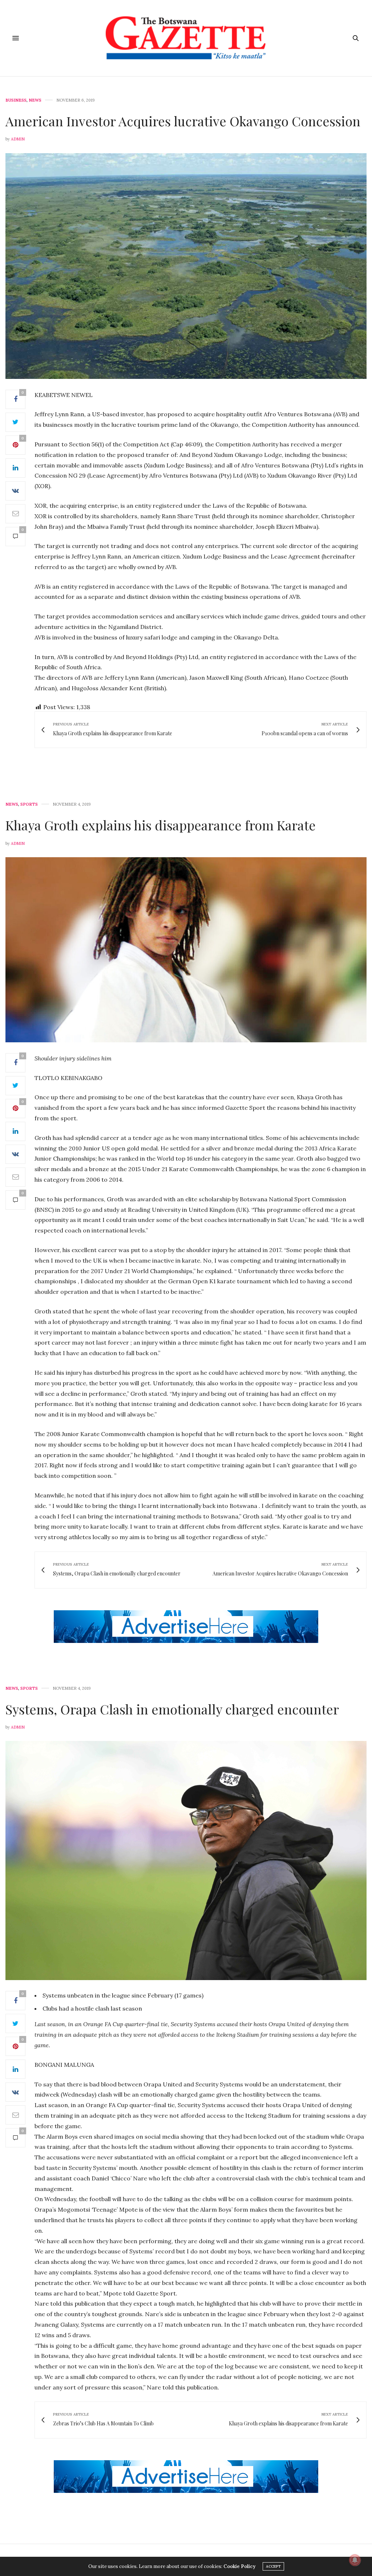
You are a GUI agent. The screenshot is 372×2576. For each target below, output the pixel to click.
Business (16, 100)
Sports (29, 804)
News (35, 100)
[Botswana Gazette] (186, 38)
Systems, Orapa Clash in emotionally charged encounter (172, 1709)
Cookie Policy (239, 2566)
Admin (18, 139)
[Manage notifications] (355, 2560)
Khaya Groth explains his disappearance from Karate (161, 825)
